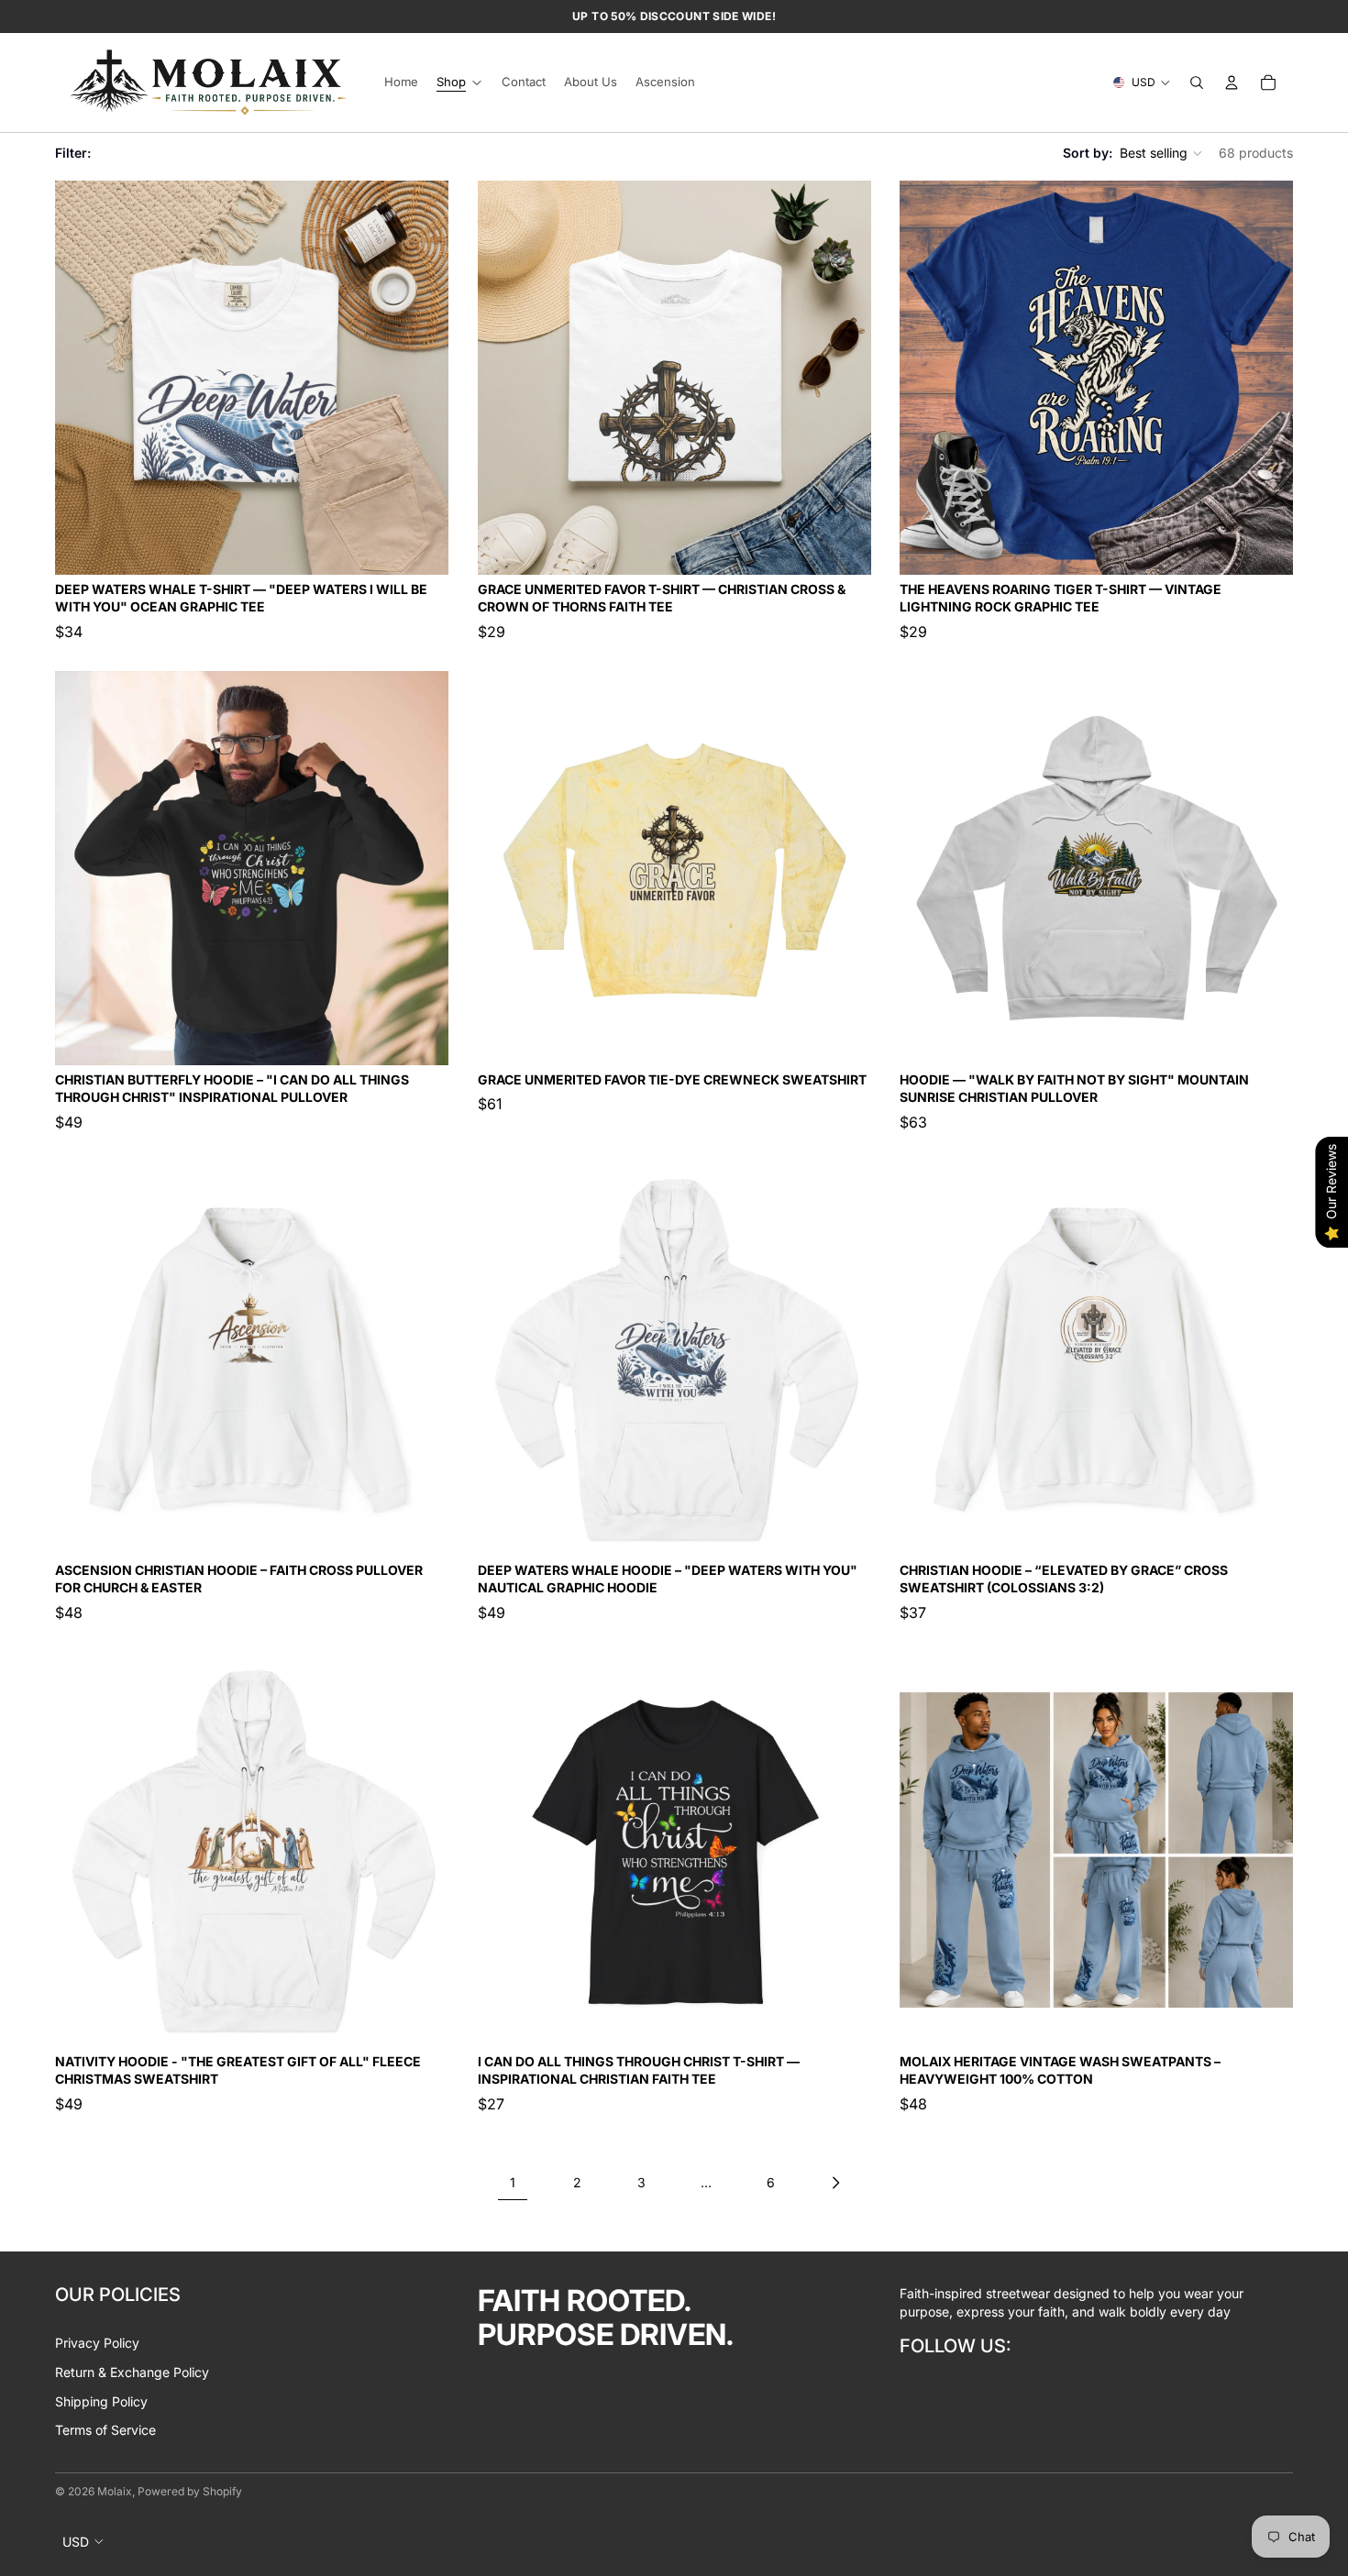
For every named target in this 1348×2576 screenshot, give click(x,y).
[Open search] (1197, 83)
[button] (1162, 153)
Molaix (115, 2491)
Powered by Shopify (190, 2491)
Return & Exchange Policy (132, 2372)
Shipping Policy (101, 2401)
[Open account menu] (1232, 83)
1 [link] (513, 2182)
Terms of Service (105, 2430)
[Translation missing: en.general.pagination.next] (835, 2183)
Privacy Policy (97, 2343)
